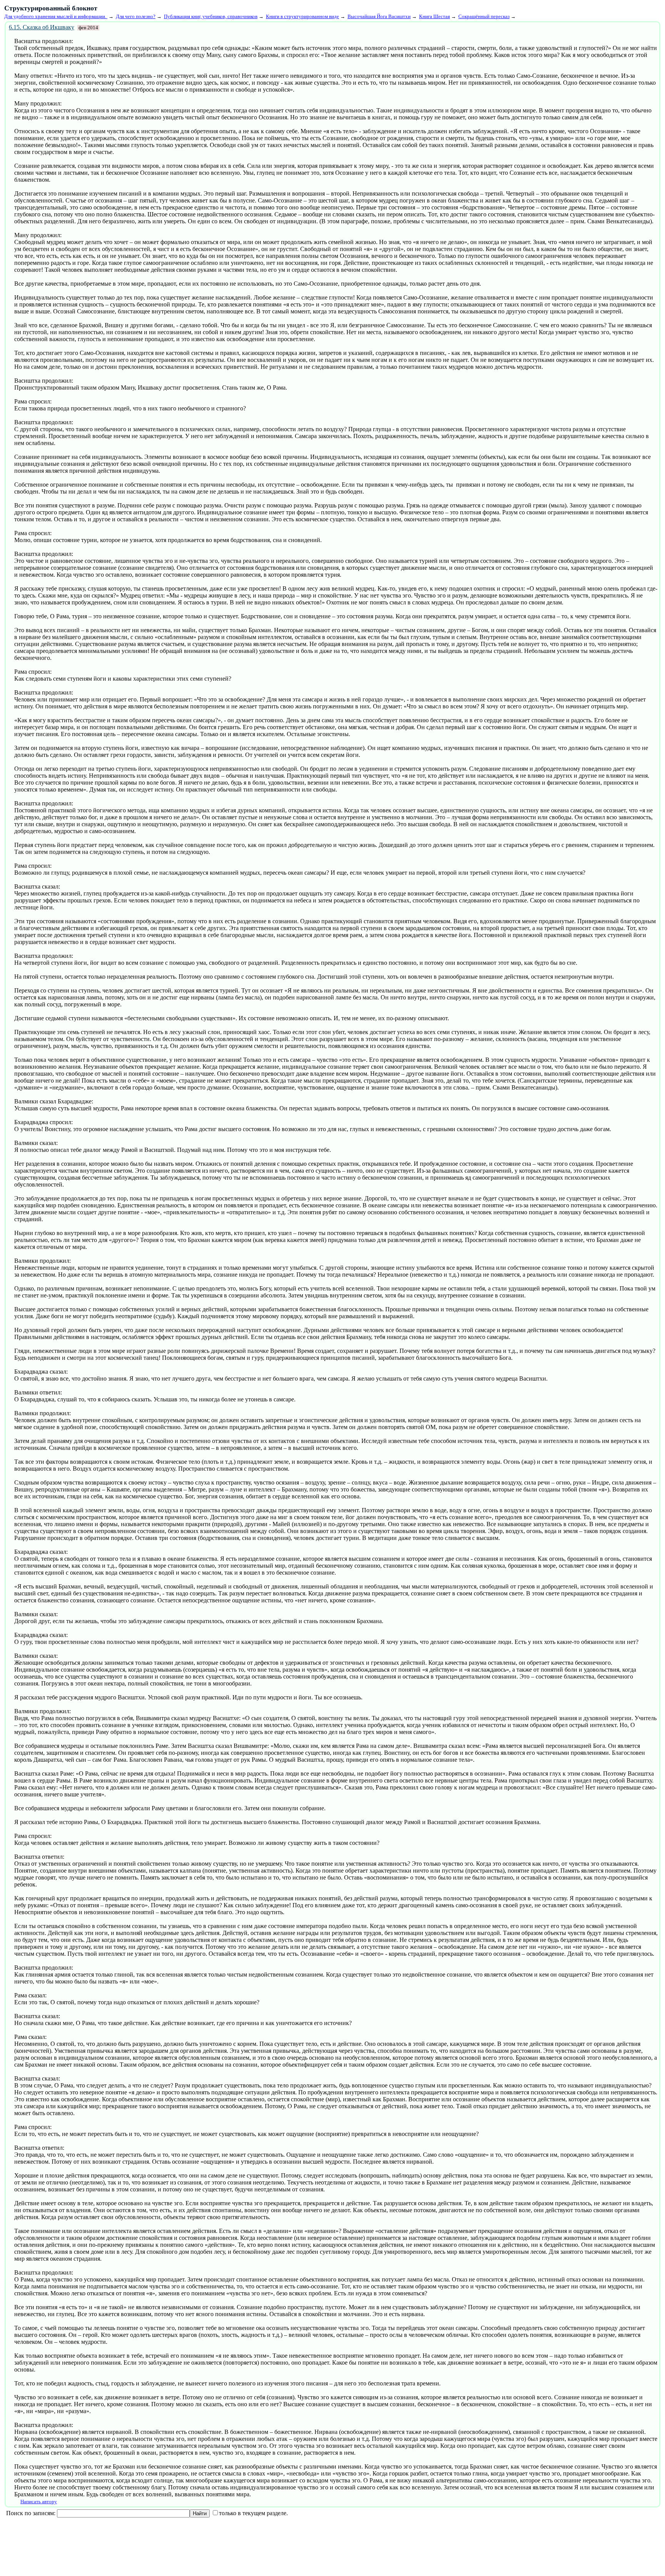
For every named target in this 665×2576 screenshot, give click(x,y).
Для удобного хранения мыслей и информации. (56, 16)
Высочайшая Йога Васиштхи (379, 16)
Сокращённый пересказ (484, 16)
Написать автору (39, 2502)
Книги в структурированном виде (302, 16)
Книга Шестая (434, 16)
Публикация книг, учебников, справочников (211, 16)
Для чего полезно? (136, 16)
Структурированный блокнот (51, 8)
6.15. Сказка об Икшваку (42, 27)
